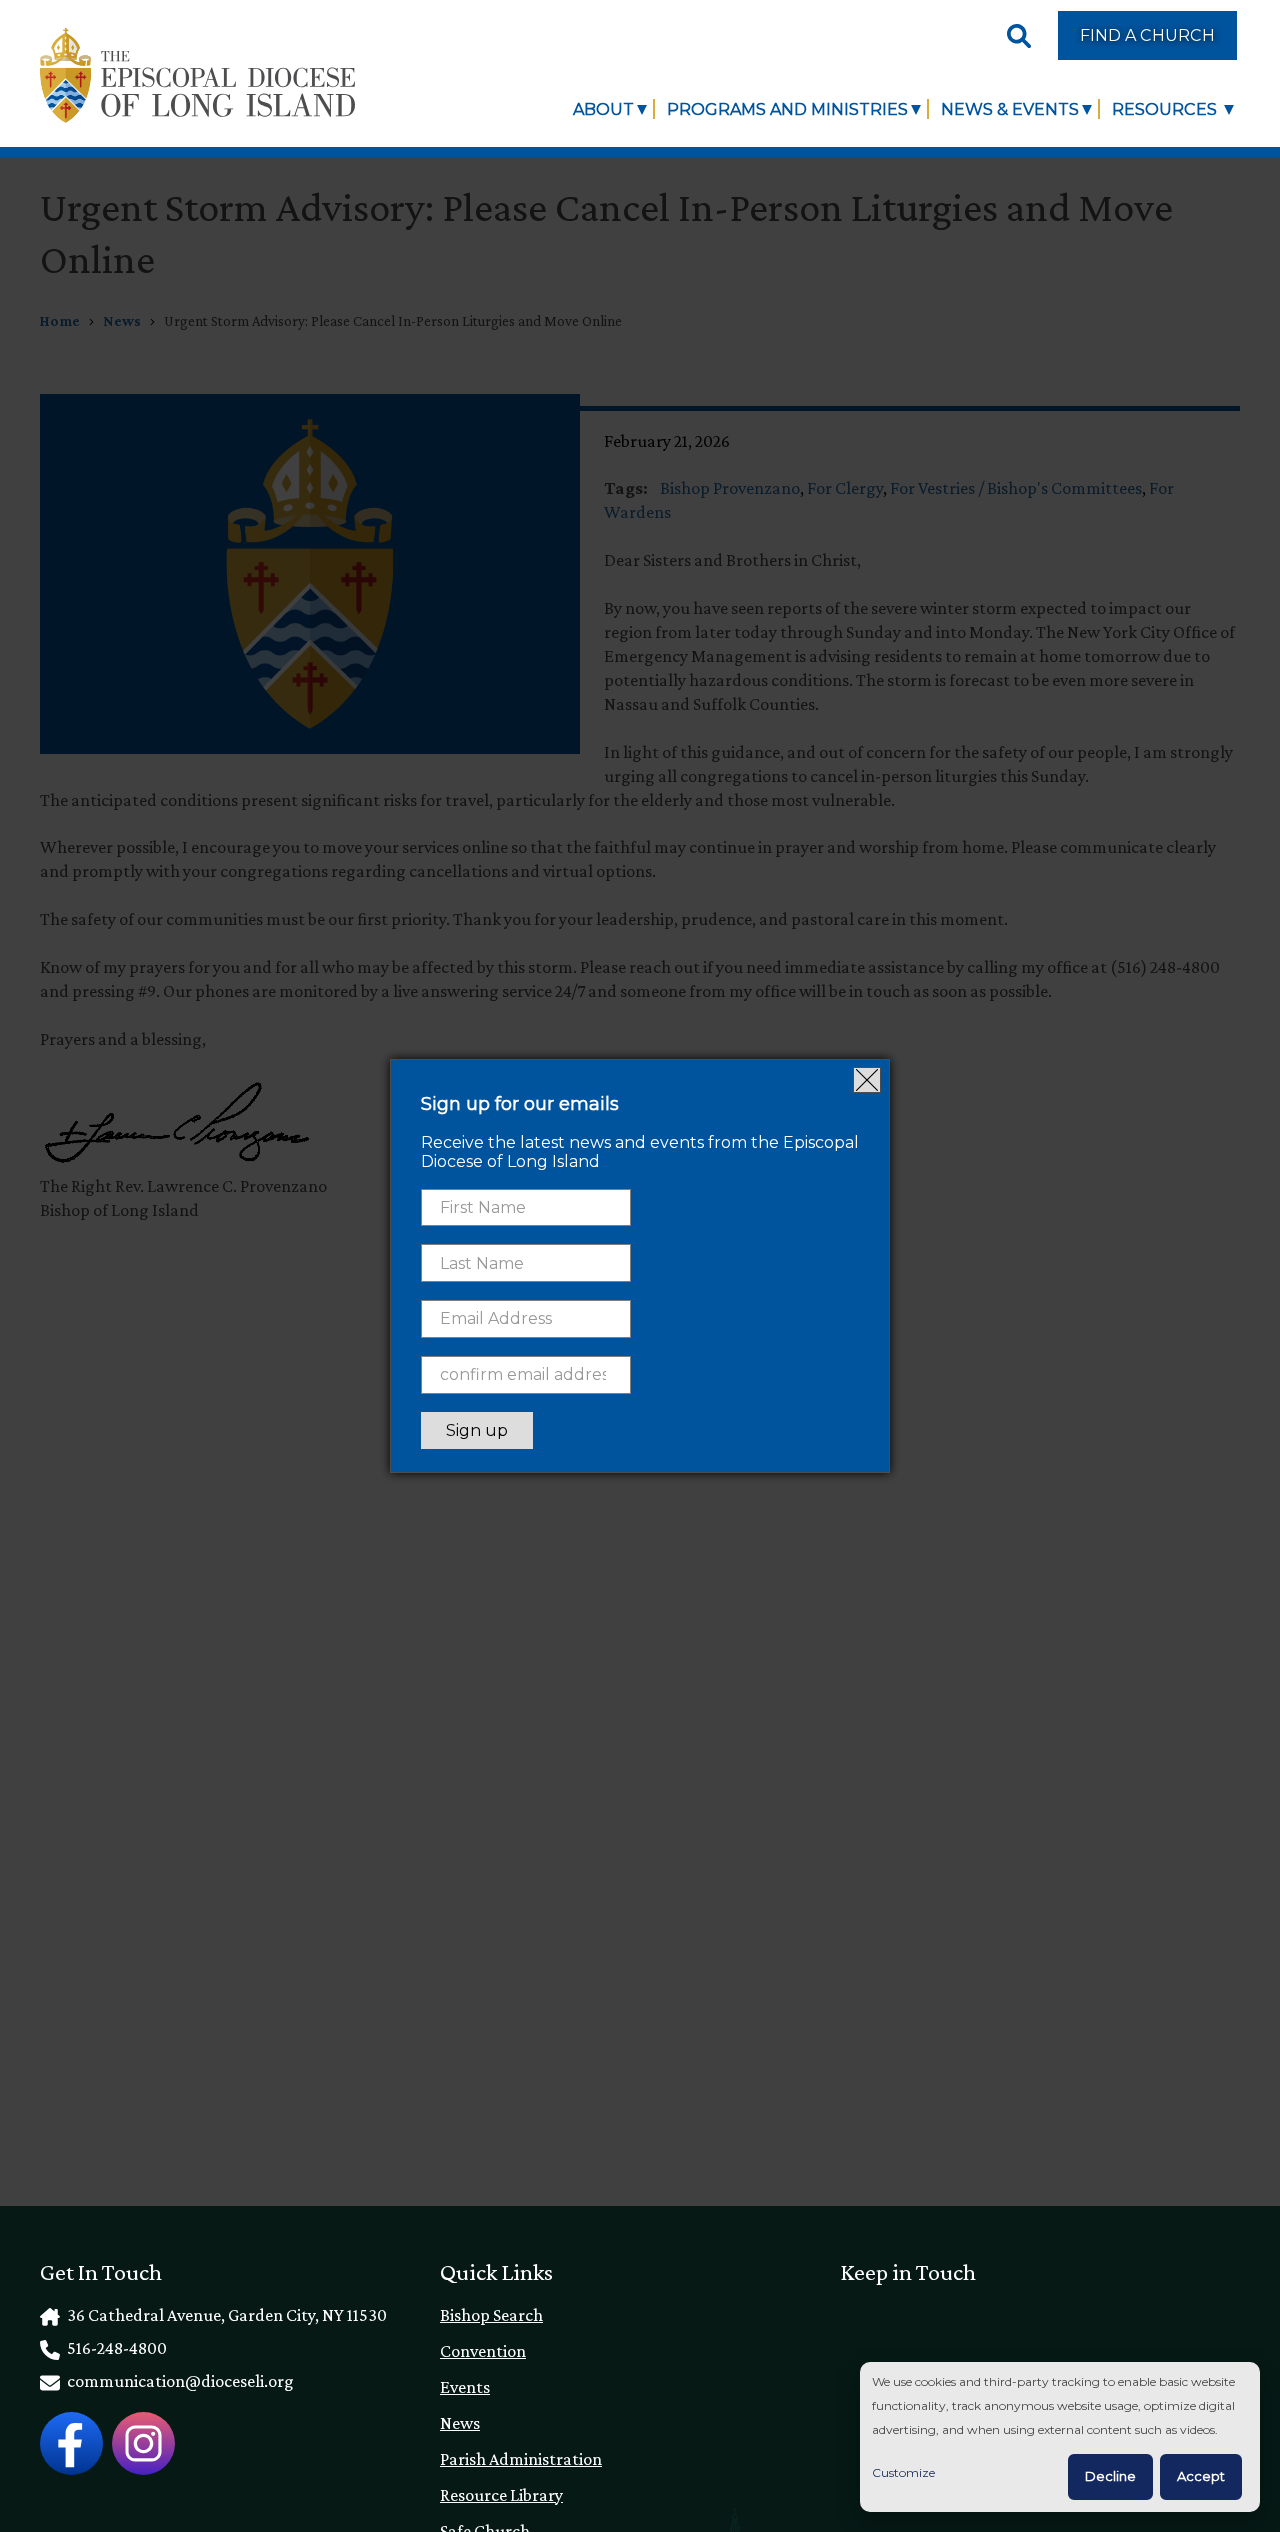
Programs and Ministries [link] (787, 109)
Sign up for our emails (520, 1104)
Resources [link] (1166, 109)
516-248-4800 (115, 2348)
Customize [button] (903, 2472)
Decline (1110, 2476)
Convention (483, 2351)
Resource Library (501, 2495)
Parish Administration (521, 2459)
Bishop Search (491, 2315)
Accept (1201, 2476)
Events (465, 2387)
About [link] (603, 109)
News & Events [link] (1010, 109)
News (460, 2423)
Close (867, 1080)
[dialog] (1060, 2437)
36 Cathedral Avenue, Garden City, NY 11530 (225, 2315)
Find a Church (1147, 35)
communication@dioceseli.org (179, 2381)
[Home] (197, 75)
